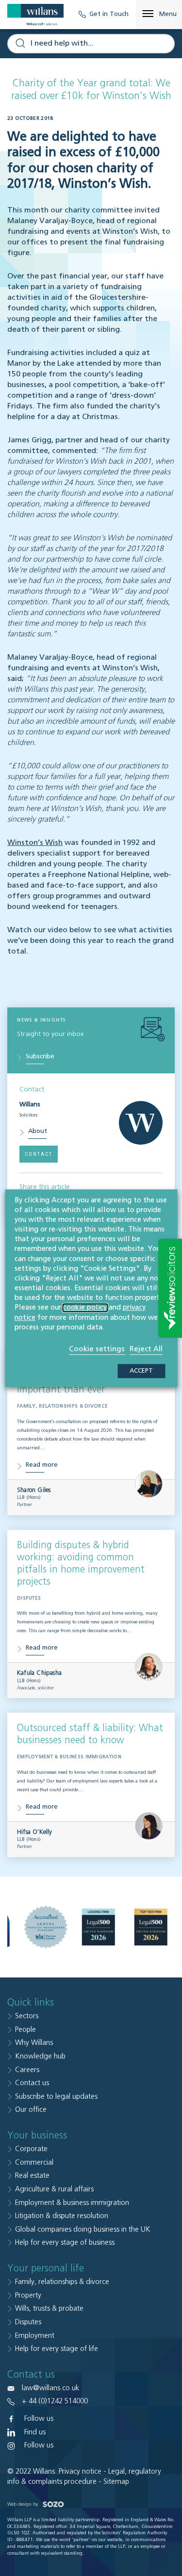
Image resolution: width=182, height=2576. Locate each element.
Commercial (34, 2163)
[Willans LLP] (35, 15)
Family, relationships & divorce (62, 2282)
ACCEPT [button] (141, 1371)
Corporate (31, 2149)
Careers (27, 2070)
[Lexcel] (46, 1927)
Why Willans (34, 2043)
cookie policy (85, 1308)
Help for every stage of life (57, 2349)
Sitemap (116, 2482)
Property (28, 2295)
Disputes (28, 2322)
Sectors (27, 2016)
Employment (35, 2336)
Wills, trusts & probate (49, 2309)
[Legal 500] (98, 1927)
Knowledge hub (40, 2056)
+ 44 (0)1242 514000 (55, 2401)
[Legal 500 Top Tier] (151, 1927)
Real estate (32, 2176)
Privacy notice (80, 2471)
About (38, 1131)
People (25, 2030)
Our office (31, 2110)
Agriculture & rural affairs (54, 2189)
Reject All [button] (146, 1349)
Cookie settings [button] (97, 1349)
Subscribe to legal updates (56, 2097)
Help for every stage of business (65, 2243)
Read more (42, 1465)
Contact (39, 1154)
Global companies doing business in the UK (83, 2229)
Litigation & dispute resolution (62, 2216)
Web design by (23, 2504)
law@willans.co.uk (50, 2388)
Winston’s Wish (35, 843)
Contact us (32, 2083)
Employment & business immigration (72, 2203)
